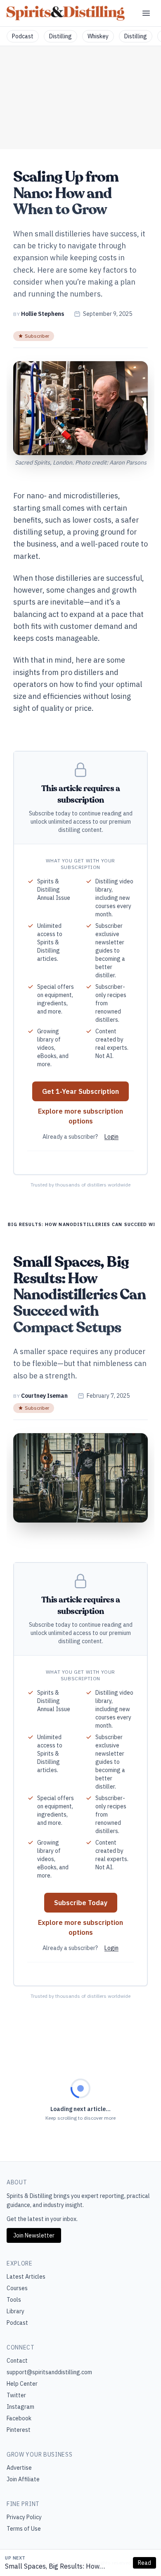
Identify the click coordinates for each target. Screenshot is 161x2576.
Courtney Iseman (44, 1396)
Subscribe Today (81, 1903)
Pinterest (19, 2430)
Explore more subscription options (80, 1116)
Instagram (20, 2407)
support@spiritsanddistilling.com (49, 2372)
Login (111, 1137)
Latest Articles (26, 2277)
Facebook (19, 2418)
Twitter (16, 2395)
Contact (17, 2361)
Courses (17, 2288)
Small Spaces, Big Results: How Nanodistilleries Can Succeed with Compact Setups (55, 2567)
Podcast (23, 36)
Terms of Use (24, 2529)
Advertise (19, 2468)
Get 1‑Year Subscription (80, 1091)
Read (144, 2563)
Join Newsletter (34, 2235)
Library (15, 2311)
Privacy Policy (24, 2517)
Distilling (60, 36)
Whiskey (98, 36)
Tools (14, 2300)
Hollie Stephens (43, 314)
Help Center (22, 2384)
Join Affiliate (23, 2479)
